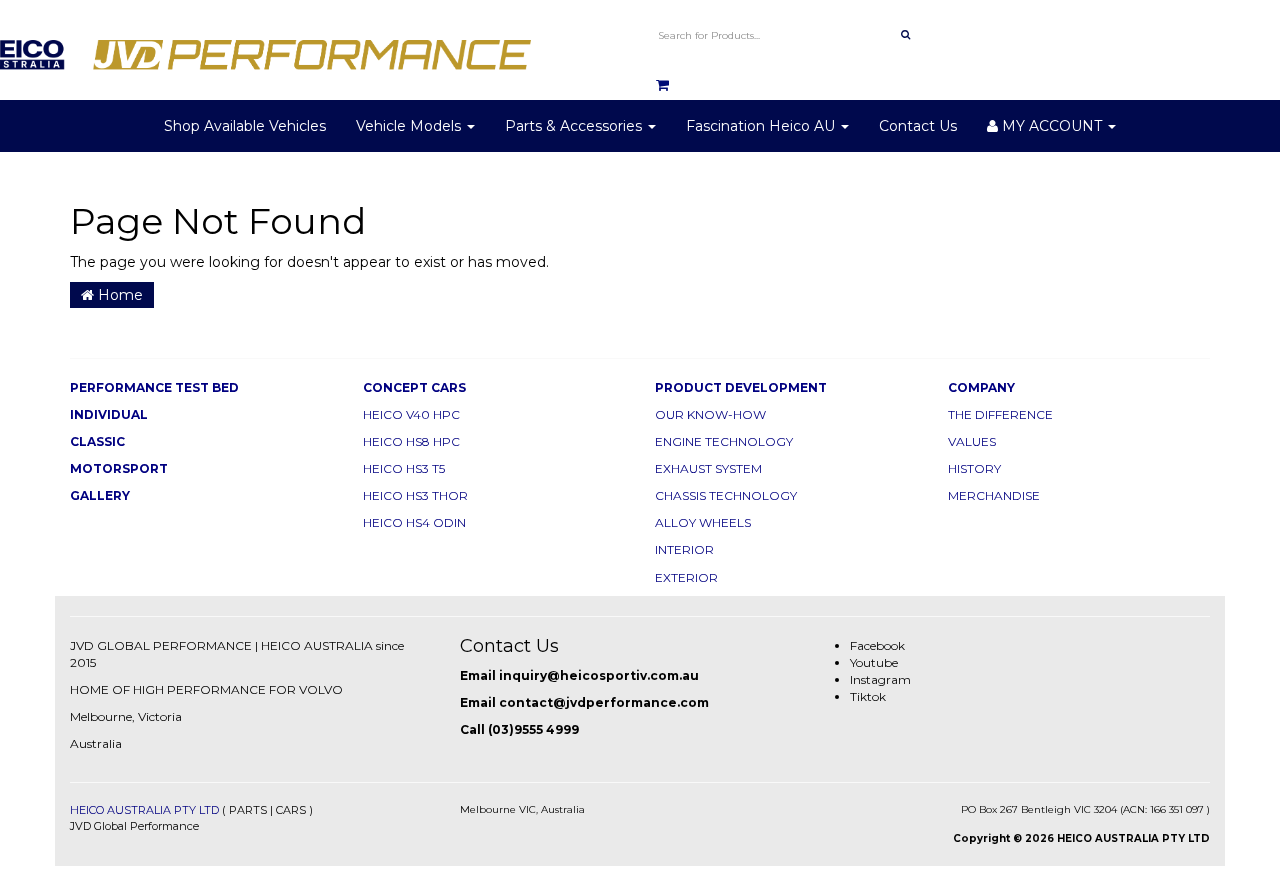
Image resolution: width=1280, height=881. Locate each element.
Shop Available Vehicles (245, 126)
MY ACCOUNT (1052, 126)
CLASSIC (97, 441)
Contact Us (918, 126)
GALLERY (100, 495)
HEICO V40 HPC (411, 414)
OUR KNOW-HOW (710, 414)
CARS (291, 810)
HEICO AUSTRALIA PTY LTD (144, 810)
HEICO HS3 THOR (415, 495)
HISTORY (974, 468)
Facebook (877, 645)
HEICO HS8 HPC (411, 441)
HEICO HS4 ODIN (414, 522)
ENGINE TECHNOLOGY (724, 441)
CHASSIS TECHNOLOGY (726, 495)
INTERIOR (684, 549)
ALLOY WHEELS (703, 522)
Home (118, 295)
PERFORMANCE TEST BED (154, 387)
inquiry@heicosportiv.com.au (599, 675)
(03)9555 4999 (533, 729)
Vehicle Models (410, 126)
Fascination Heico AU (762, 126)
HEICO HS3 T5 (404, 468)
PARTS (248, 810)
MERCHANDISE (994, 495)
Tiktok (868, 696)
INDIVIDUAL (109, 414)
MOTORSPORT (119, 468)
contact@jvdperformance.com (604, 702)
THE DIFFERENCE (1000, 414)
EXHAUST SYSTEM (708, 468)
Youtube (874, 662)
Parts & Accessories (575, 126)
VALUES (972, 441)
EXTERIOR (686, 577)
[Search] (905, 35)
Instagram (880, 679)
